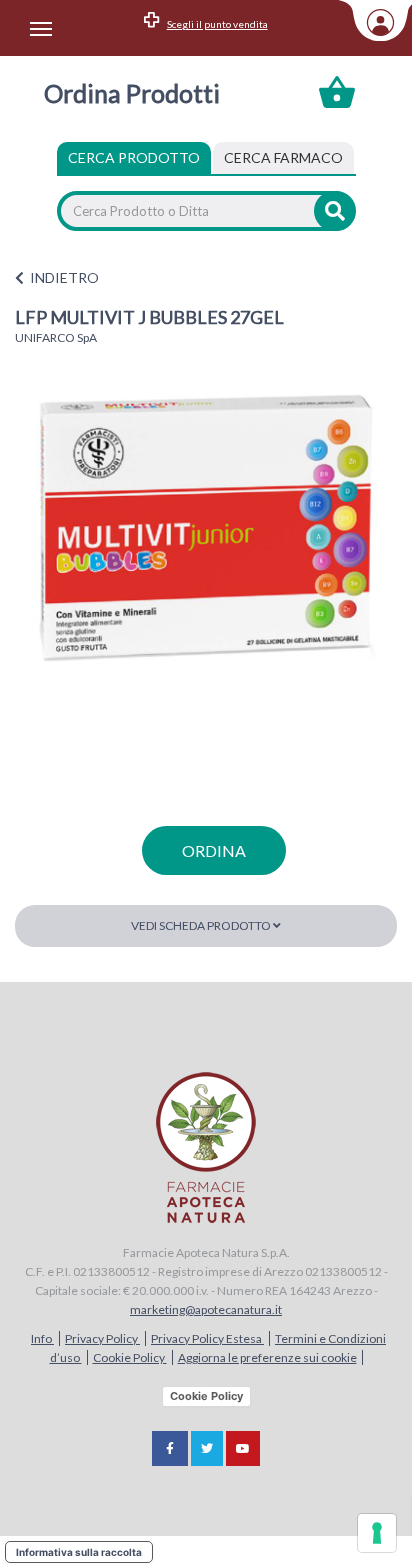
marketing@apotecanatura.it (206, 1309)
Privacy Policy (102, 1338)
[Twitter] (207, 1448)
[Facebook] (170, 1448)
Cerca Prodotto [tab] (134, 157)
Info (42, 1338)
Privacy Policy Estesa (207, 1338)
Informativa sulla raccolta (79, 1552)
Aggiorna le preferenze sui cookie (267, 1357)
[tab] (283, 158)
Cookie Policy (130, 1357)
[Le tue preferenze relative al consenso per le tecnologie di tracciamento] (377, 1533)
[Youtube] (243, 1448)
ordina (214, 850)
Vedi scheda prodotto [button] (202, 925)
